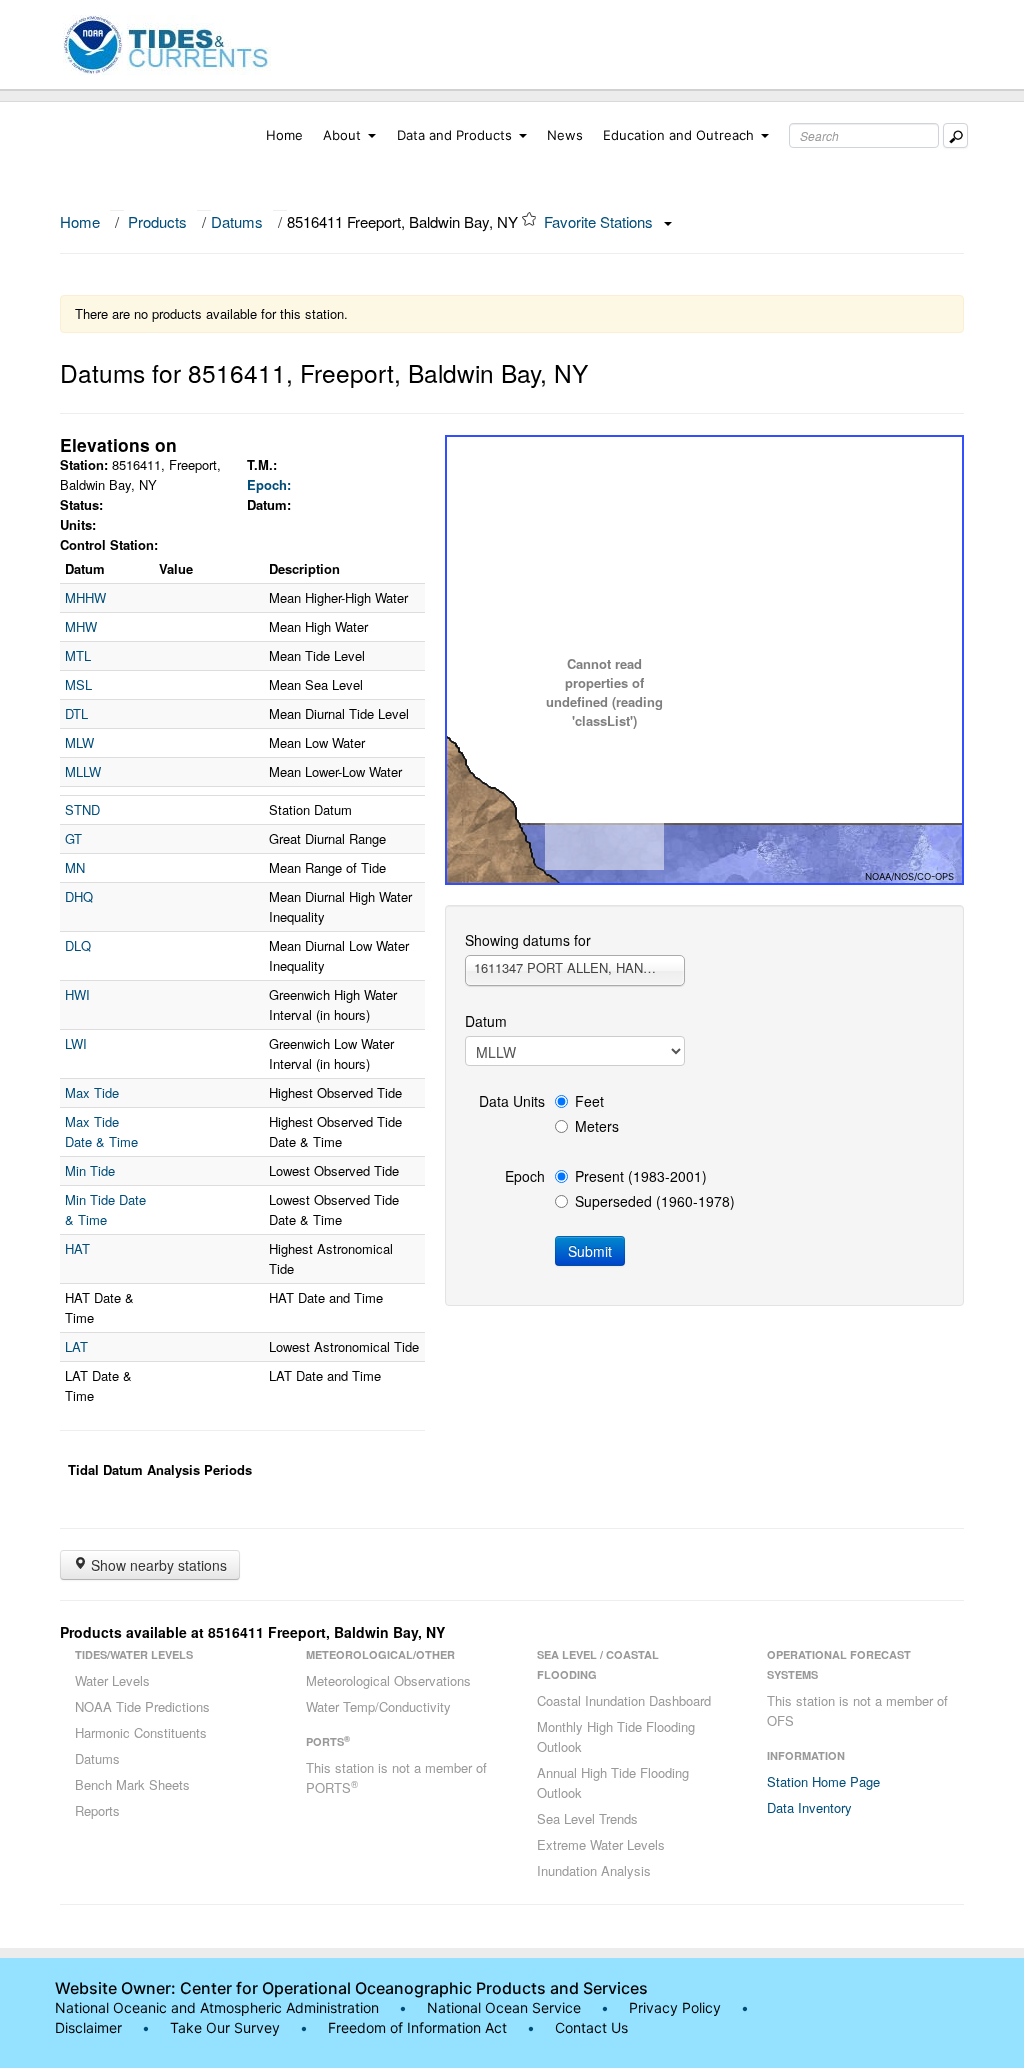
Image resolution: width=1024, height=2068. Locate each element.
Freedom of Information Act (417, 2027)
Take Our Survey (227, 2027)
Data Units (512, 1101)
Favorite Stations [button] (600, 221)
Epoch (525, 1176)
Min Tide (90, 1170)
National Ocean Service (504, 2007)
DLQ (78, 945)
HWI (77, 994)
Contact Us (591, 2027)
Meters (597, 1126)
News (565, 135)
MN (75, 867)
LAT (76, 1346)
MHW (81, 626)
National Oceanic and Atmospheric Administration (217, 2007)
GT (73, 838)
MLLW (83, 771)
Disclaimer (88, 2027)
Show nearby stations (157, 1565)
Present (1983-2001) (641, 1176)
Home (284, 135)
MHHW (85, 597)
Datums (237, 221)
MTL (78, 655)
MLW (79, 742)
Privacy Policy (675, 2007)
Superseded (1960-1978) (655, 1201)
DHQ (79, 896)
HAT (77, 1248)
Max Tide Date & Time (101, 1131)
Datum (486, 1021)
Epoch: (269, 484)
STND (82, 809)
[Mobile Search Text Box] (955, 135)
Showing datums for (528, 940)
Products (157, 221)
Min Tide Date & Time (105, 1209)
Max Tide (92, 1092)
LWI (76, 1043)
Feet (589, 1101)
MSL (78, 684)
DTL (76, 713)
